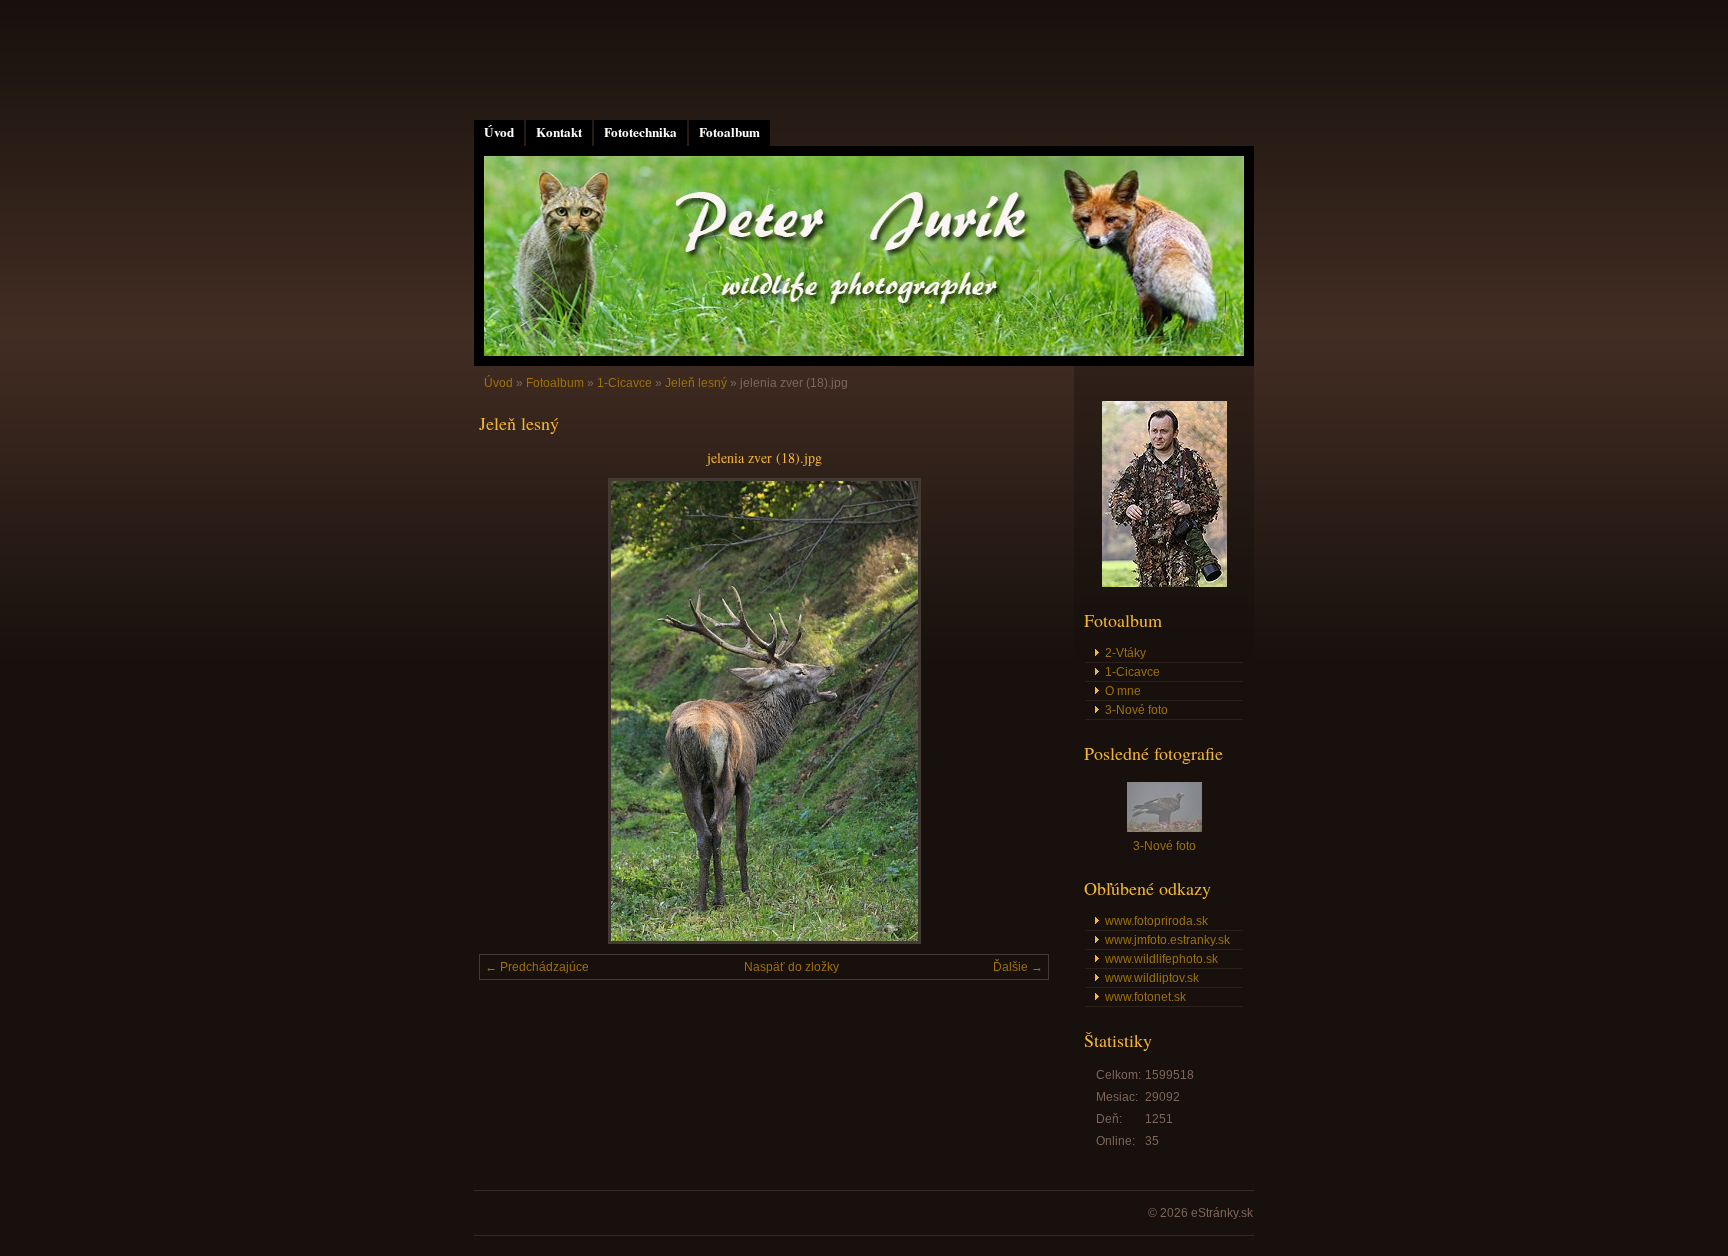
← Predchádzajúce (537, 967)
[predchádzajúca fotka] (511, 711)
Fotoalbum (729, 132)
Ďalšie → (1018, 967)
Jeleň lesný (696, 383)
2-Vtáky (1125, 653)
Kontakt (559, 132)
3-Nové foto (1136, 710)
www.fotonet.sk (1145, 997)
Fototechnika (640, 132)
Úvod (499, 132)
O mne (1123, 691)
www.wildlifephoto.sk (1161, 959)
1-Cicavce (624, 383)
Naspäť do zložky (791, 967)
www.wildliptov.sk (1152, 978)
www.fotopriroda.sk (1156, 921)
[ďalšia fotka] (1016, 711)
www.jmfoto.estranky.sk (1167, 940)
